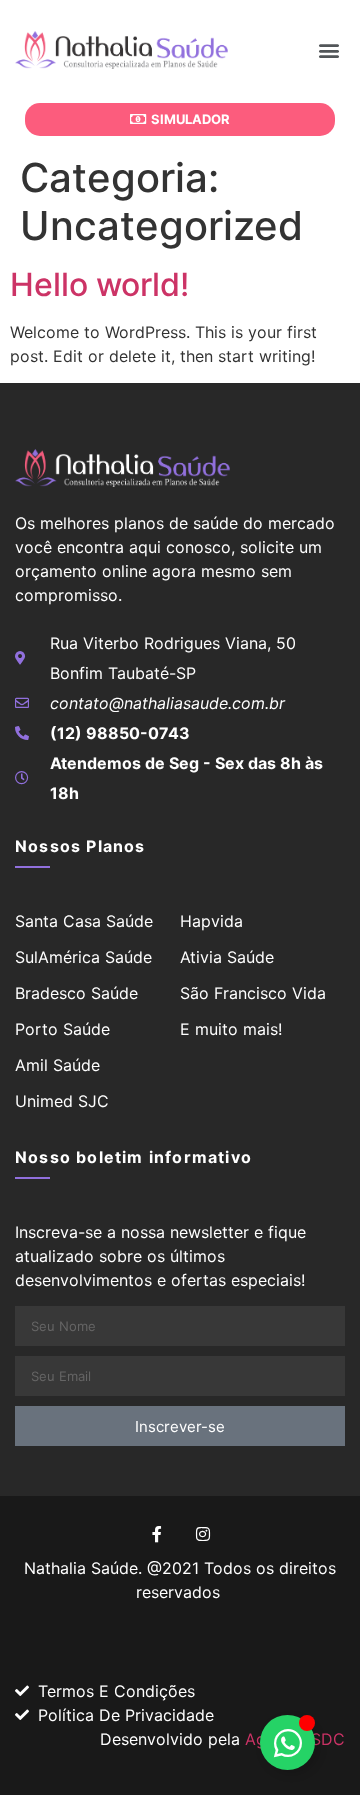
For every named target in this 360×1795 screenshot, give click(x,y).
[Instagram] (203, 1534)
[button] (328, 49)
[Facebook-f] (157, 1534)
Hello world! (99, 284)
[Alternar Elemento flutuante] (287, 1742)
